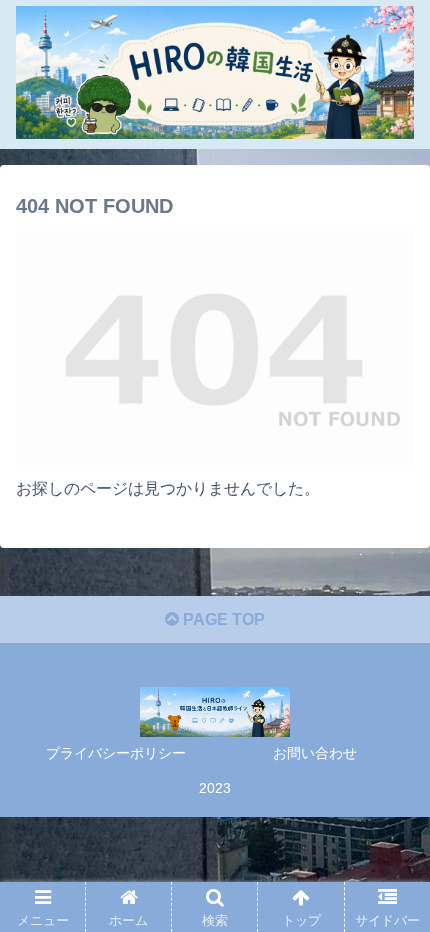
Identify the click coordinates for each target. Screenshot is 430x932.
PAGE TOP (222, 619)
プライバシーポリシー (116, 753)
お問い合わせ (315, 753)
